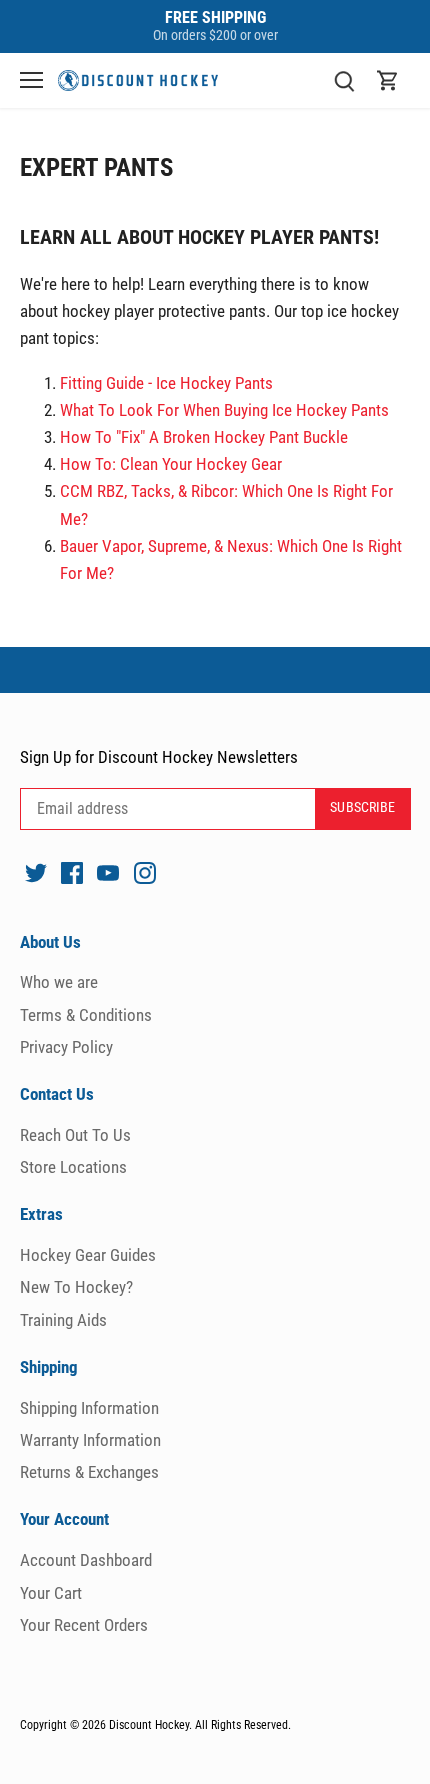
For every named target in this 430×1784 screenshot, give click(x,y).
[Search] (344, 80)
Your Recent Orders (84, 1625)
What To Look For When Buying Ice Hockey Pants (224, 410)
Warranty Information (90, 1440)
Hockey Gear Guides (88, 1255)
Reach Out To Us (75, 1135)
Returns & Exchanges (89, 1472)
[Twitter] (36, 872)
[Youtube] (108, 872)
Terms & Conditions (86, 1015)
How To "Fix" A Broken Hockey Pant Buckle (204, 437)
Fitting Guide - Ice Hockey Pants (166, 383)
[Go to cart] (388, 80)
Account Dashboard (86, 1560)
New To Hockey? (76, 1287)
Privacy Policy (66, 1047)
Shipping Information (89, 1408)
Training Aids (63, 1320)
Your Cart (51, 1593)
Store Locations (73, 1167)
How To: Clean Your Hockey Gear (171, 464)
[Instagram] (145, 872)
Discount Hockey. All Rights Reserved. (200, 1725)
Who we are (59, 982)
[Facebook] (72, 872)
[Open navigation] (31, 80)
